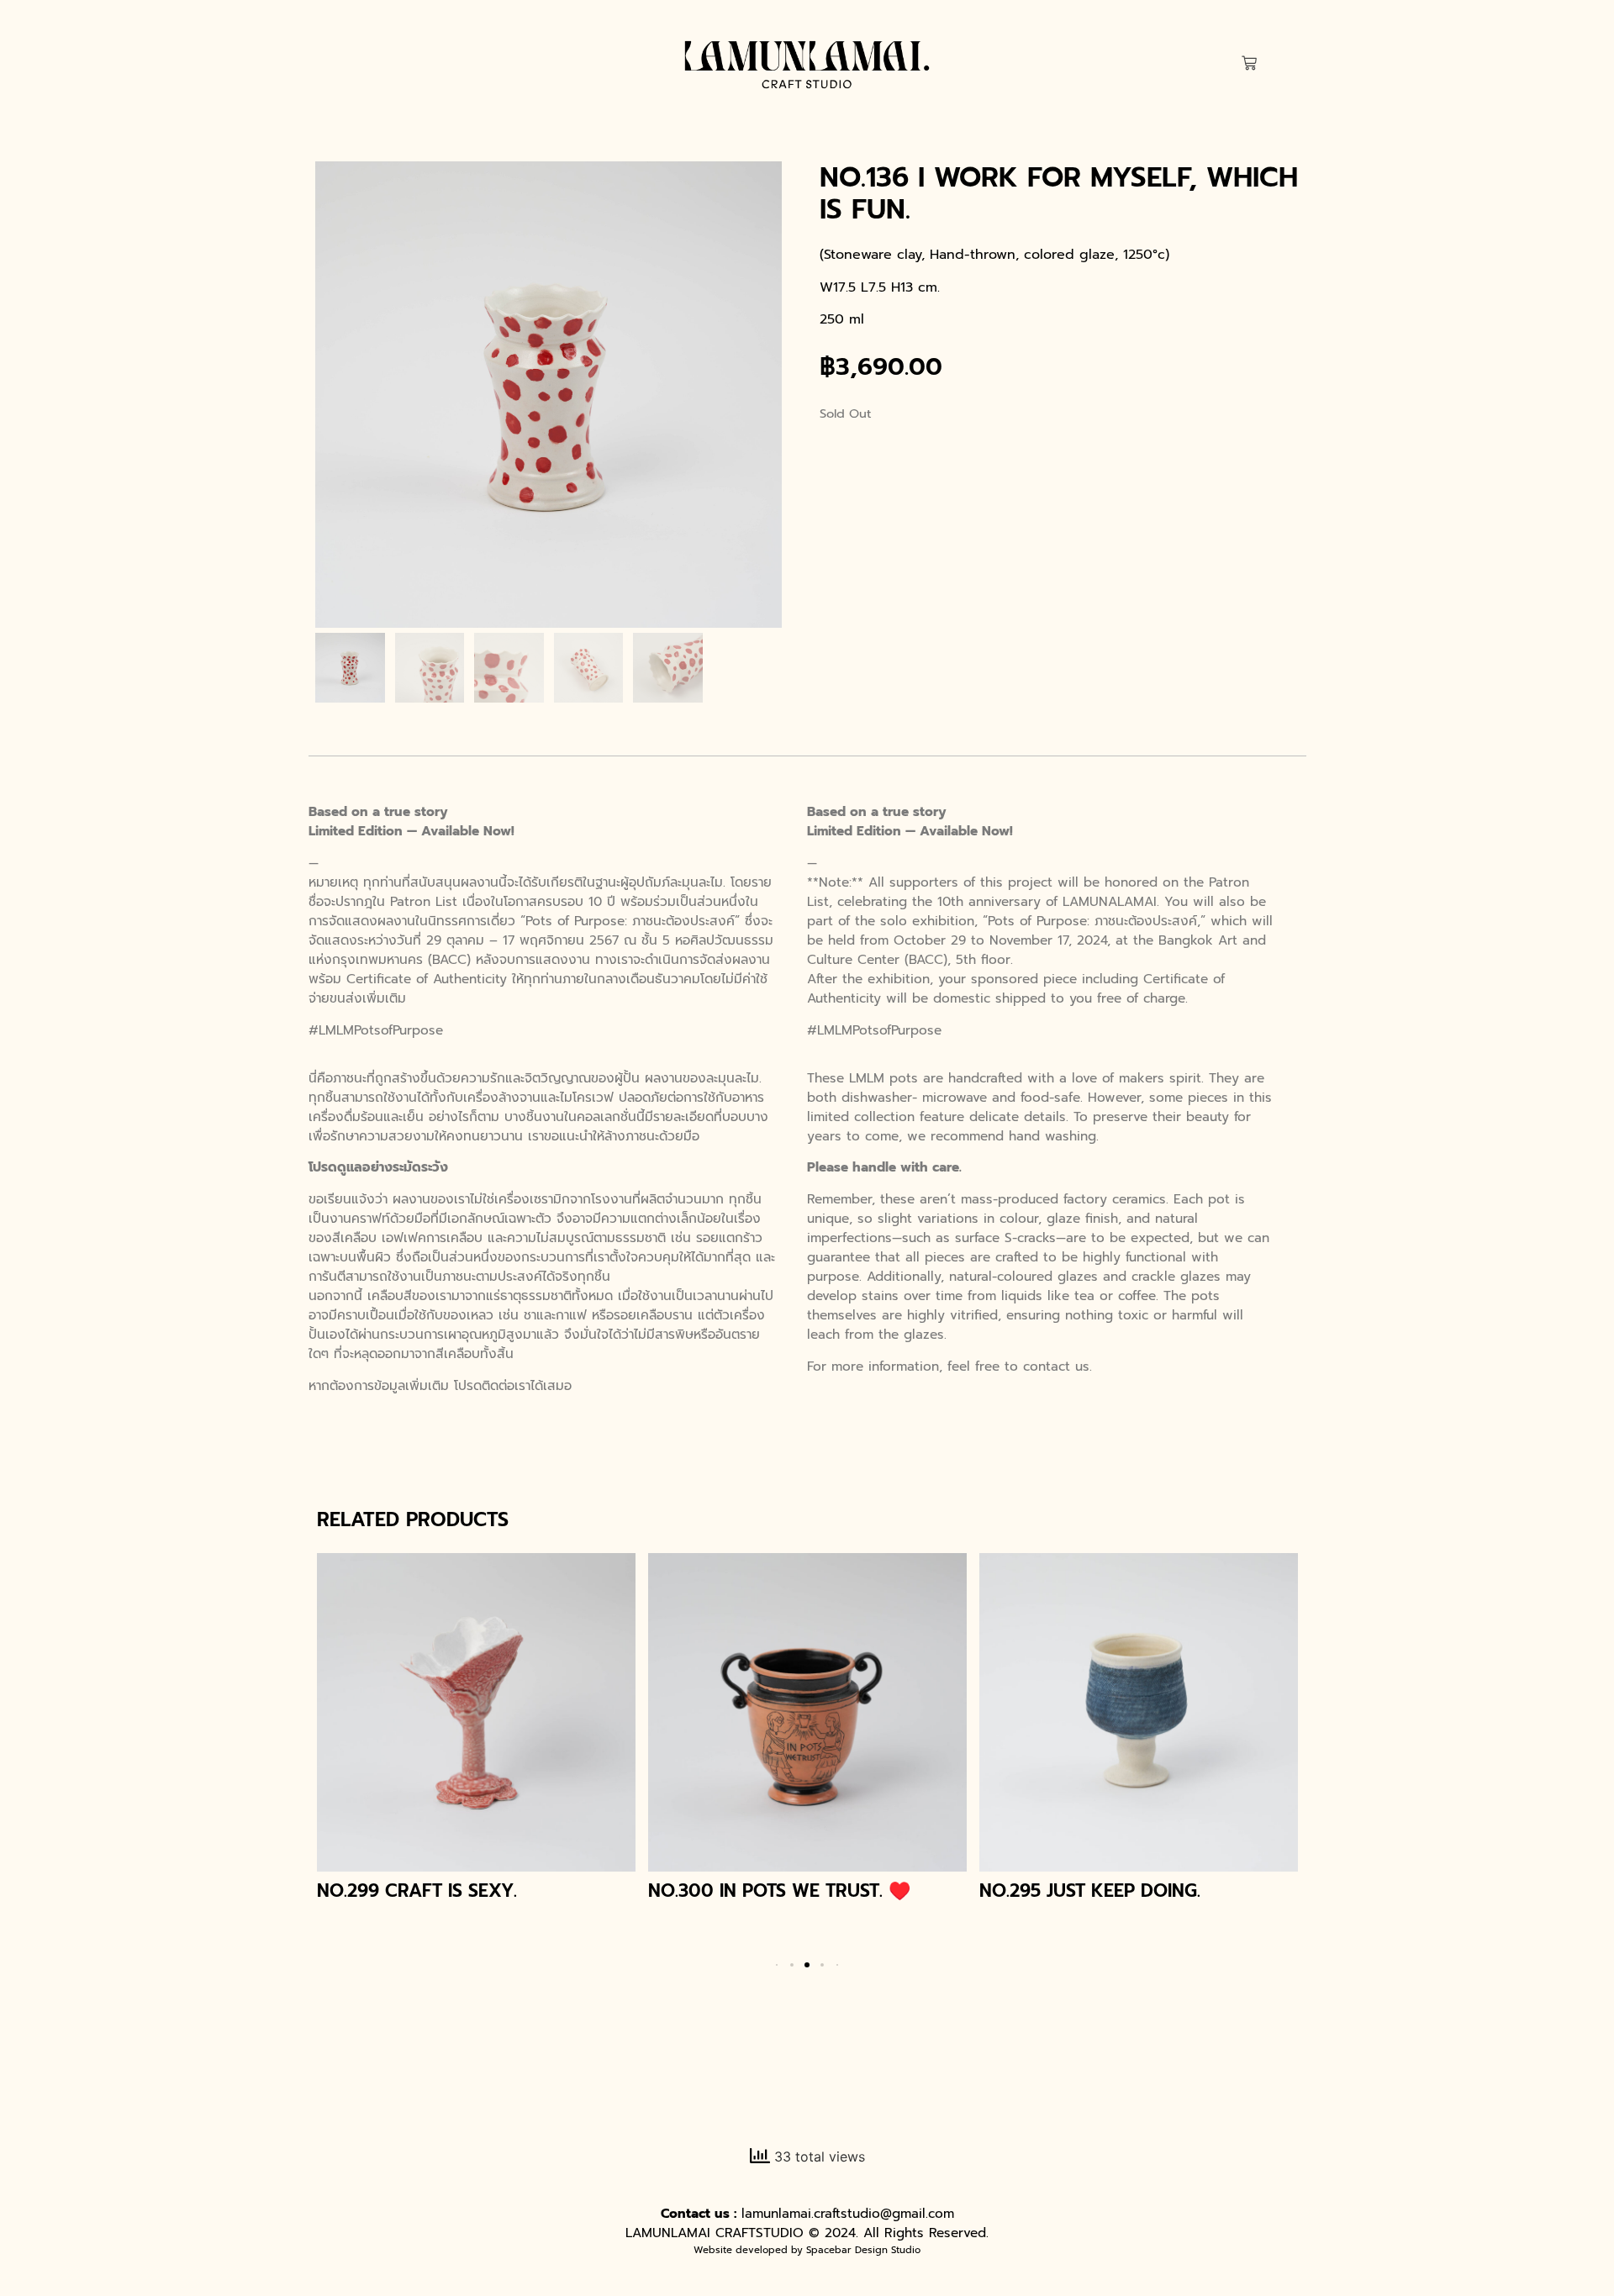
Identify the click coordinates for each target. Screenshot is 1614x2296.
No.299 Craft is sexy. (417, 1891)
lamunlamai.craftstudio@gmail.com (848, 2213)
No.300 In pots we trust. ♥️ (779, 1891)
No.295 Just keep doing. (1090, 1891)
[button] (792, 1965)
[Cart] (1249, 64)
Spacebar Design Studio (863, 2250)
